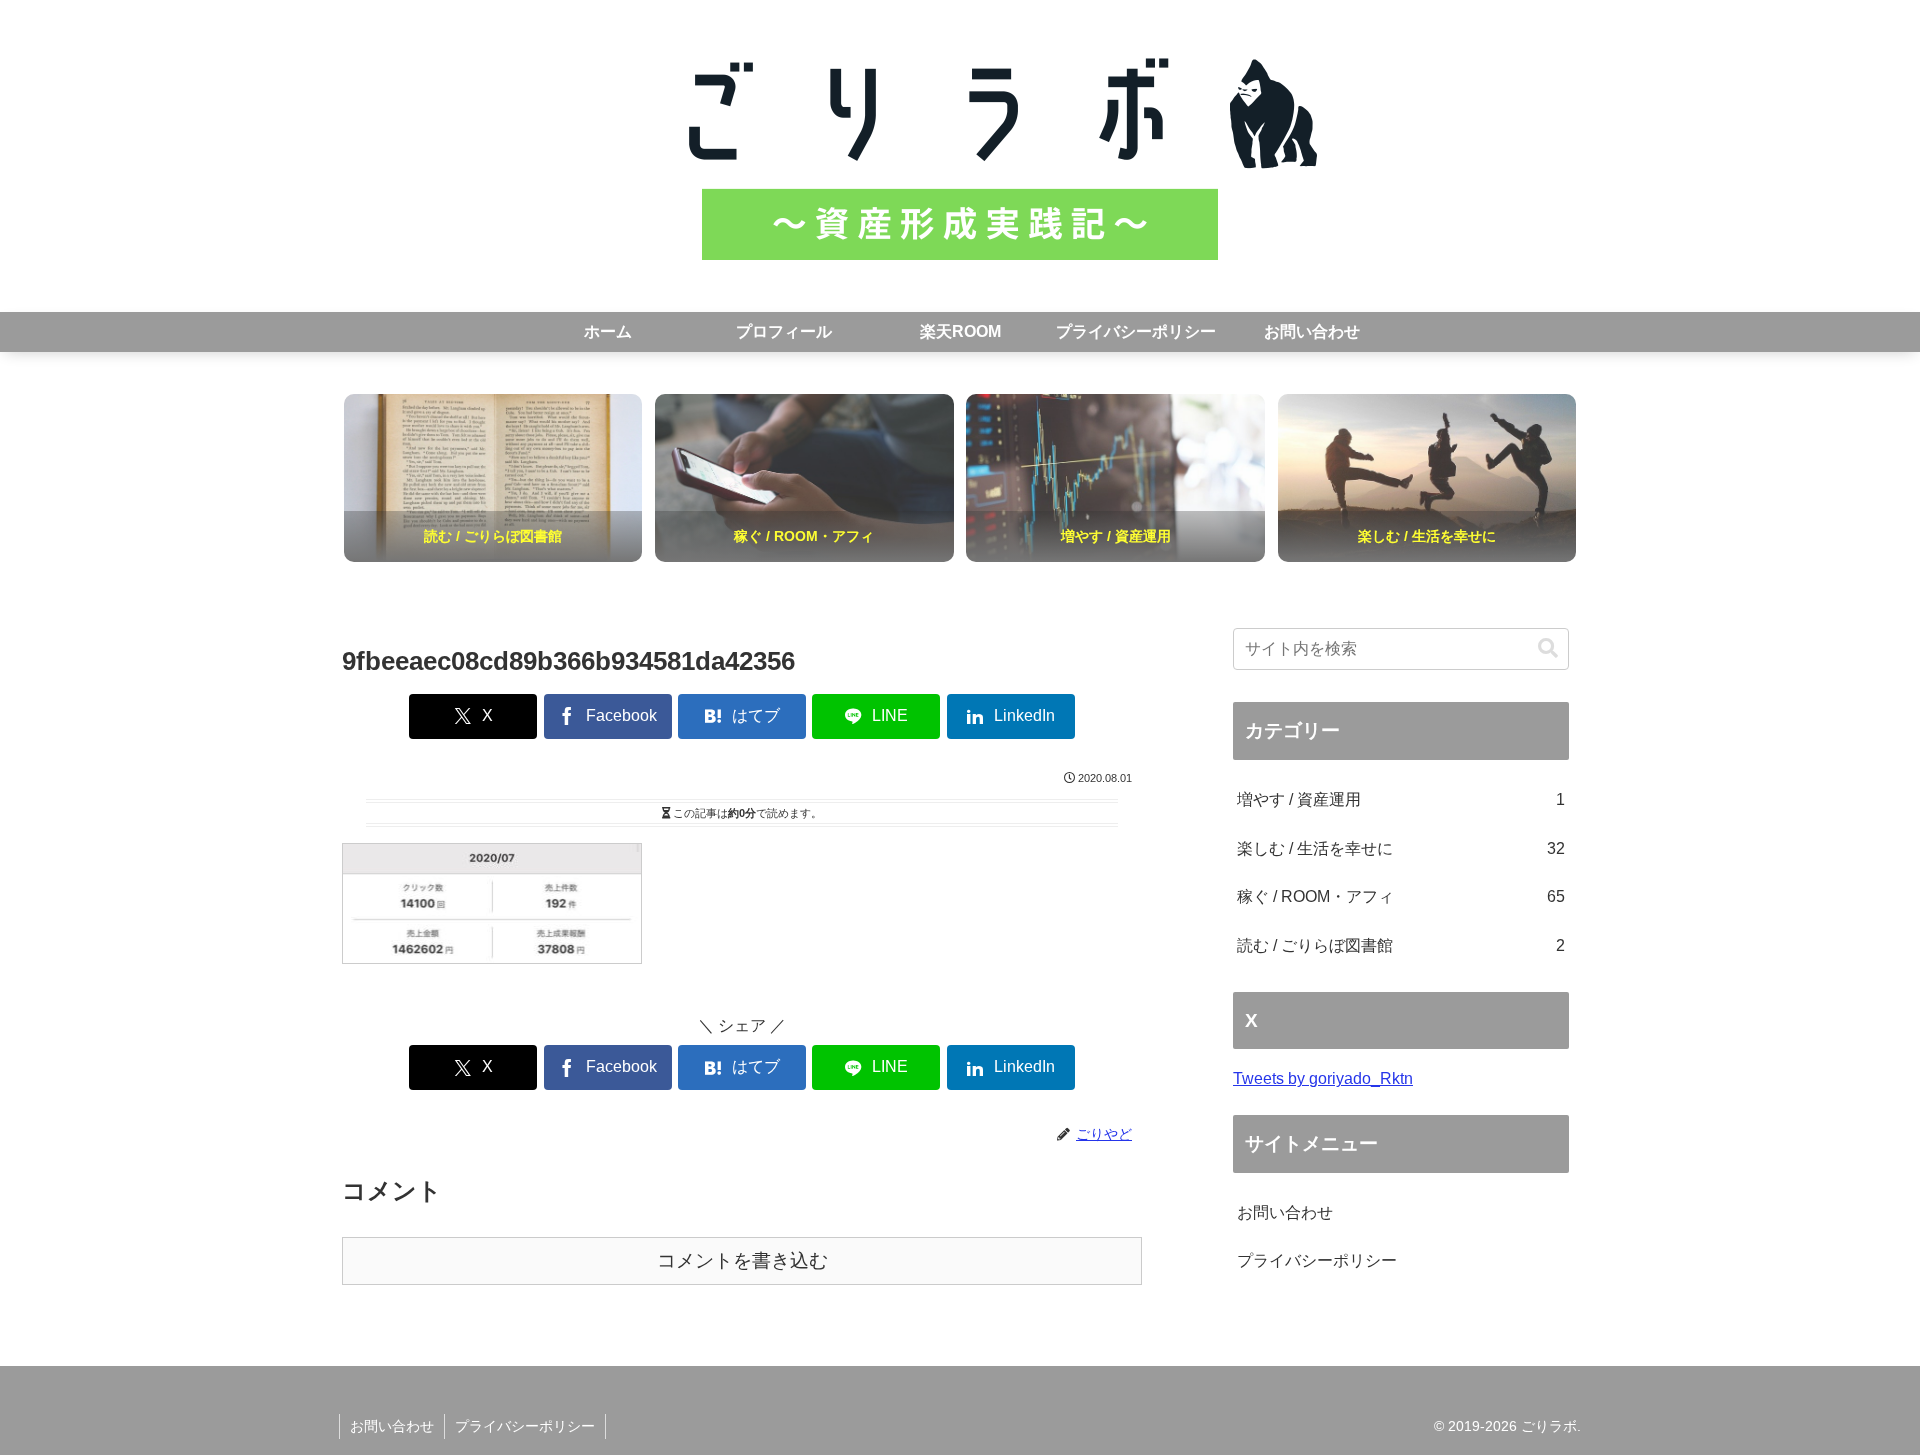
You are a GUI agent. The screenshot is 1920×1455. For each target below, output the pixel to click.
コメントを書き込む (742, 1260)
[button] (1548, 648)
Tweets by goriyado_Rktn (1323, 1078)
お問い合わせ (1285, 1212)
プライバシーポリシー (1317, 1260)
